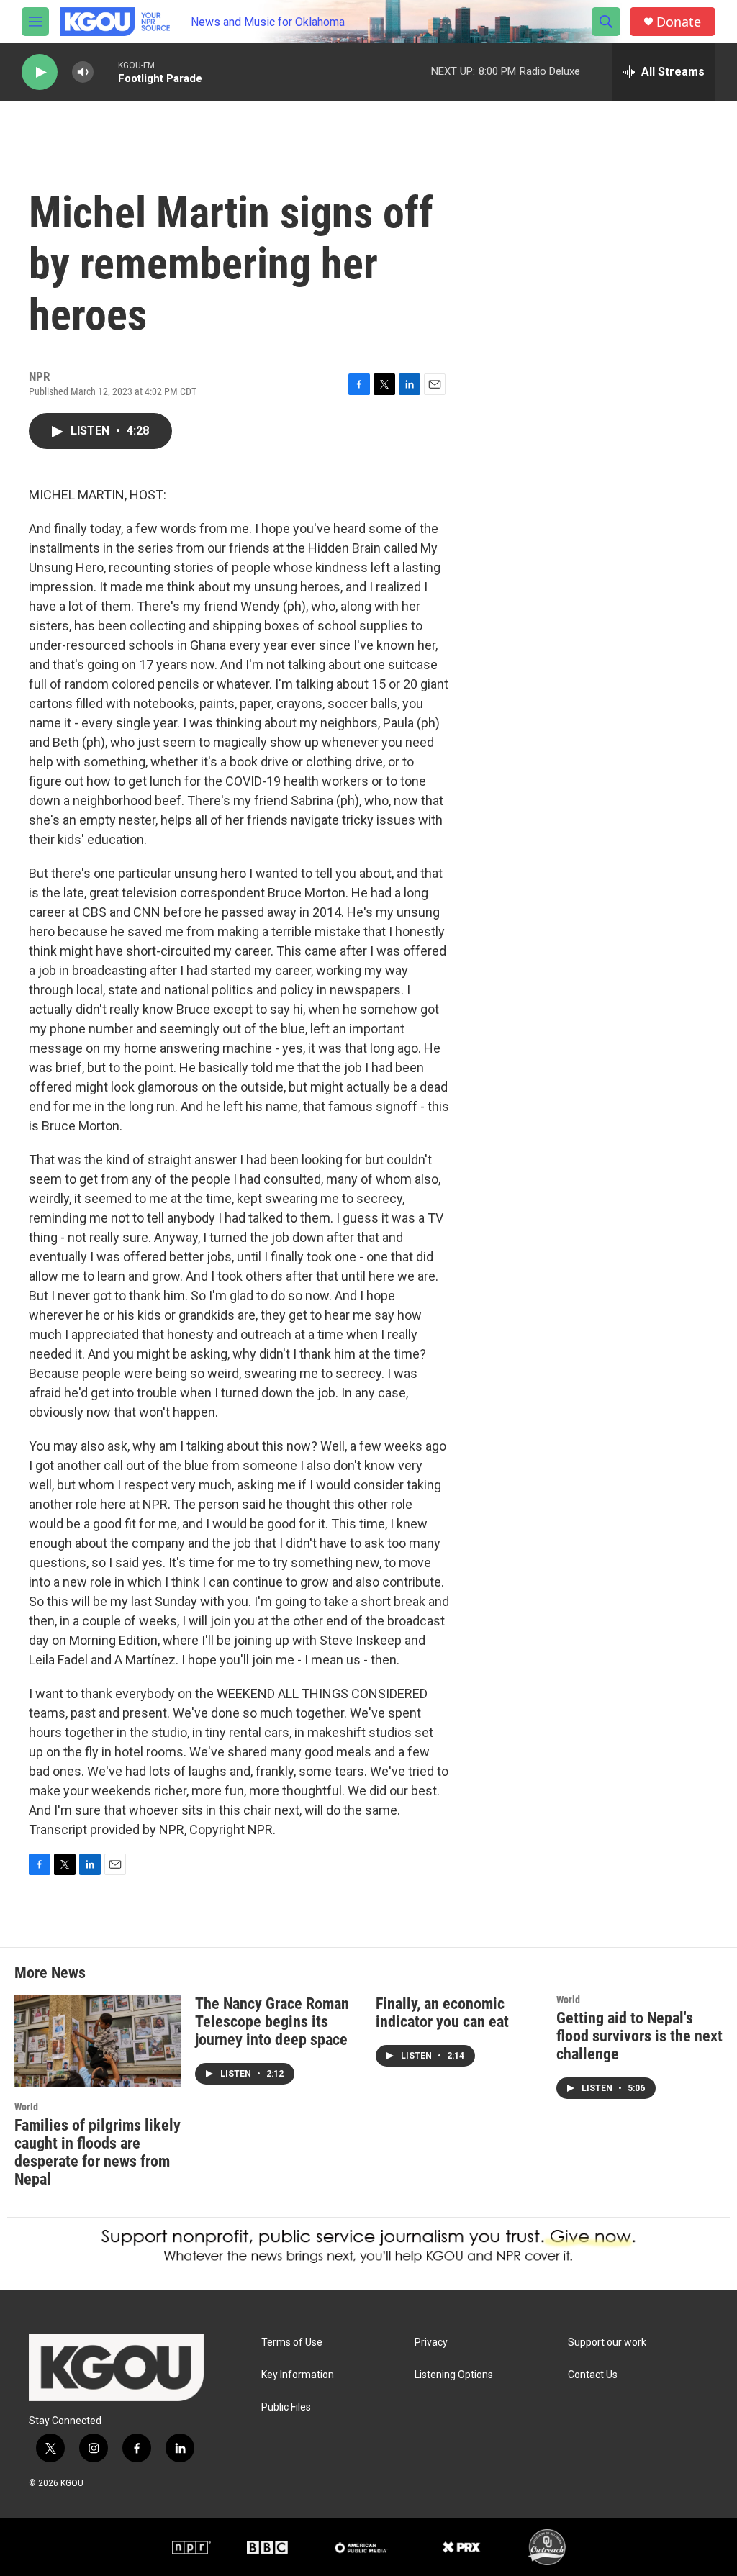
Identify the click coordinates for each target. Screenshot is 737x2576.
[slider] (106, 72)
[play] (40, 72)
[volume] (83, 72)
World (26, 2107)
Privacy (431, 2343)
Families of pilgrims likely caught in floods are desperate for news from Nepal (98, 2152)
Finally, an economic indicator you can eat (442, 2013)
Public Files (286, 2407)
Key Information (298, 2375)
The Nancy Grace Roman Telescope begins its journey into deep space (272, 2022)
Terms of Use (292, 2343)
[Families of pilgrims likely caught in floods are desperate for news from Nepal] (98, 2041)
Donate (679, 22)
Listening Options (454, 2375)
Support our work (607, 2343)
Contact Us (593, 2375)
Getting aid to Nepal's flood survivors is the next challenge (639, 2036)
